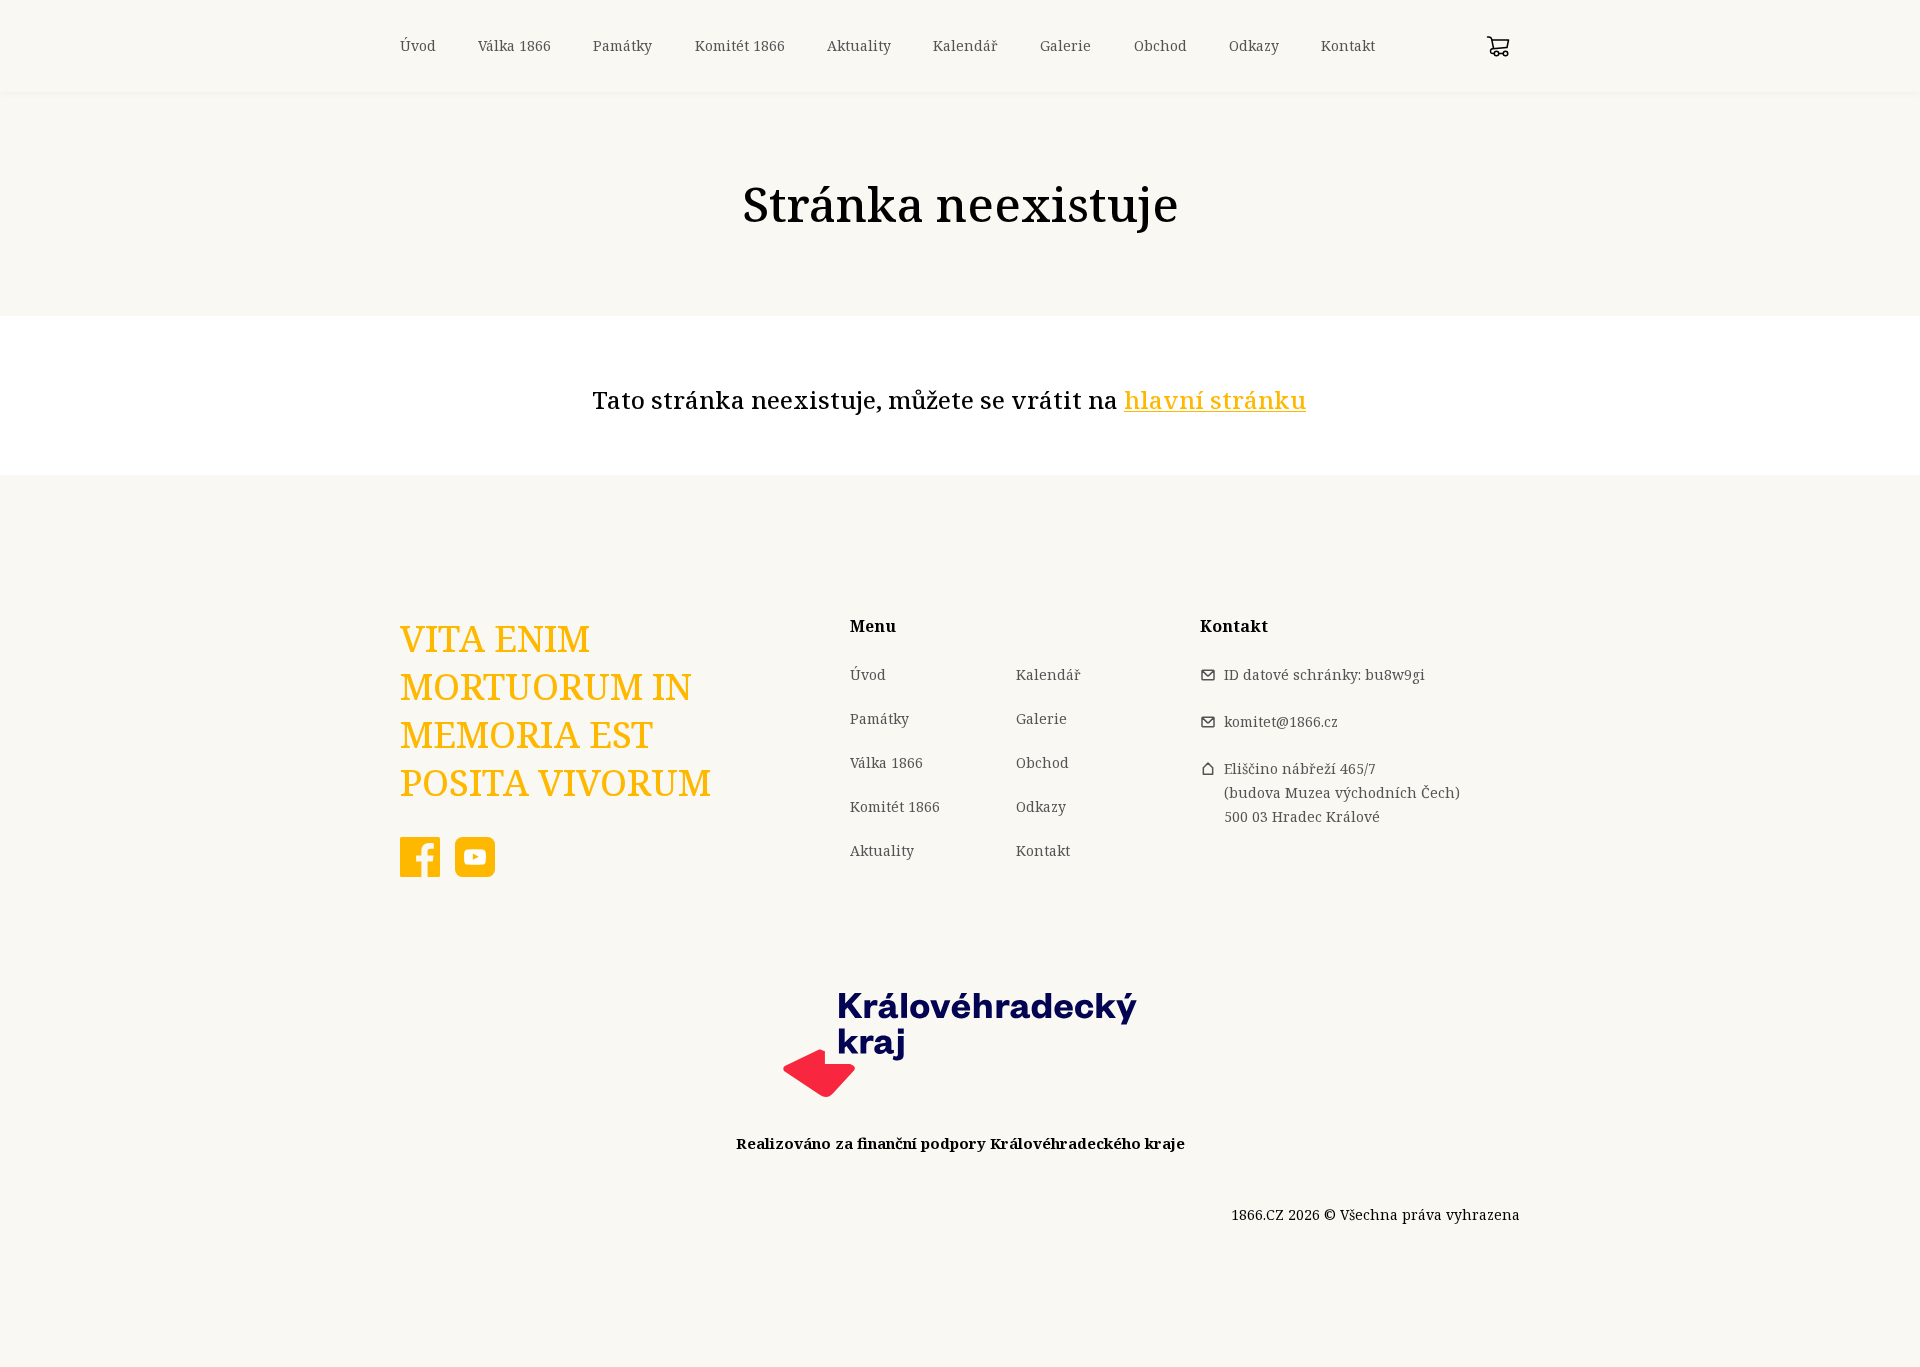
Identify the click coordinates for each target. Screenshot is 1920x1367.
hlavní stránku (1215, 399)
